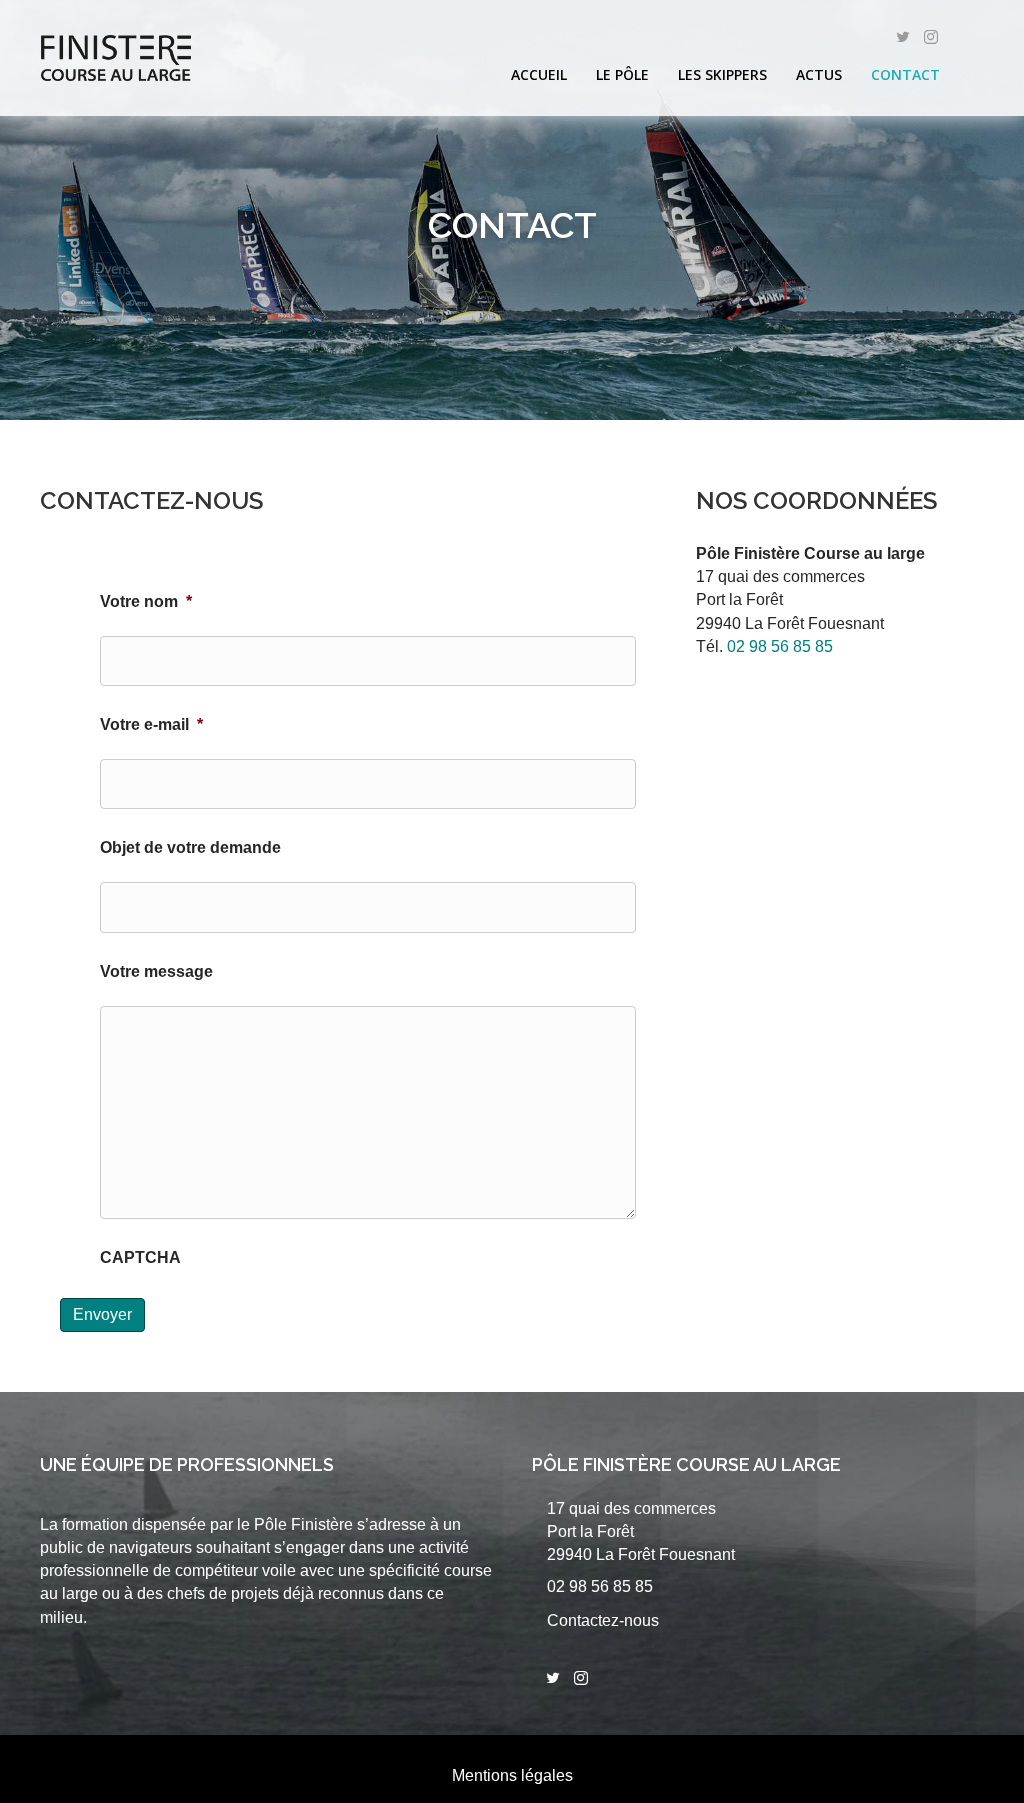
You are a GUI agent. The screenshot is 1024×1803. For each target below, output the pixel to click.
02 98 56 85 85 (780, 646)
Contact (905, 74)
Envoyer (102, 1314)
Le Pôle (622, 74)
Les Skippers (722, 74)
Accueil (539, 74)
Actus (819, 74)
